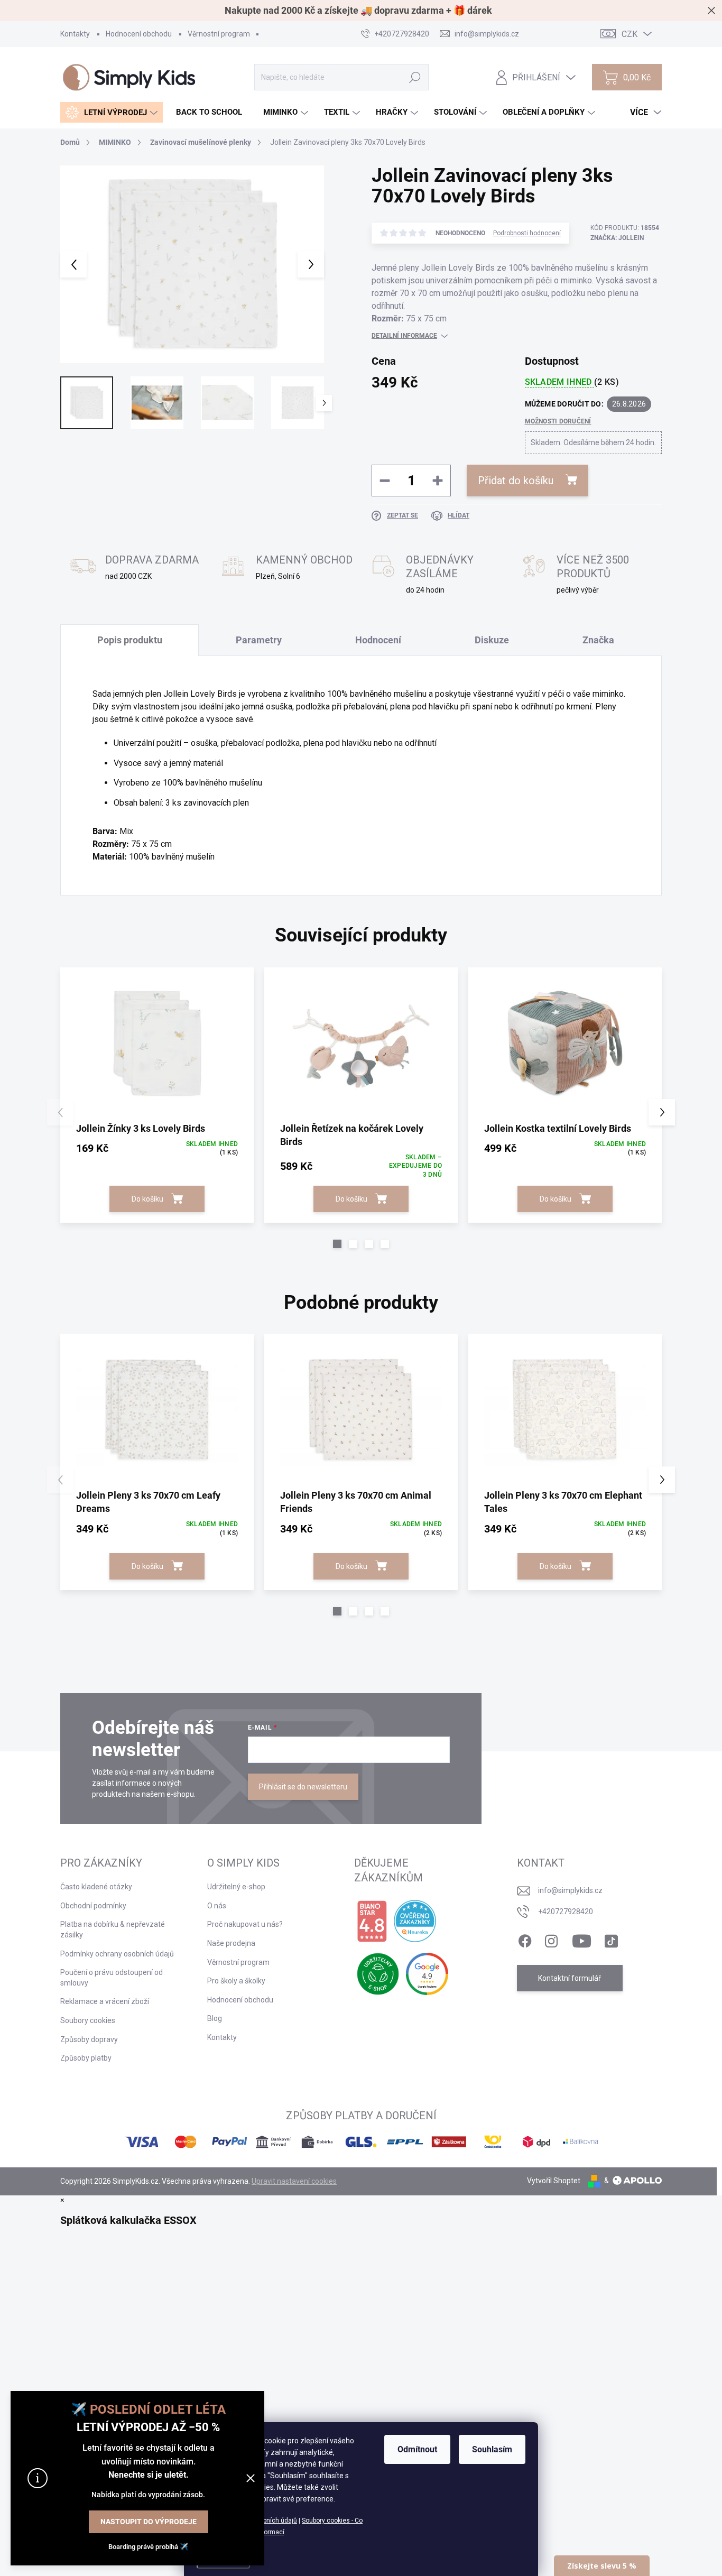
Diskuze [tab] (492, 640)
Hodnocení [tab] (378, 640)
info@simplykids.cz (570, 1890)
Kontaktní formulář (570, 1978)
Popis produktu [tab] (130, 640)
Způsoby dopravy (89, 2039)
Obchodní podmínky (93, 1906)
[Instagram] (551, 1939)
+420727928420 (566, 1912)
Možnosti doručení (558, 421)
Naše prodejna (231, 1943)
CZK (630, 34)
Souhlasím (492, 2449)
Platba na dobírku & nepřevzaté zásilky (113, 1929)
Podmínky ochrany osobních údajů (117, 1954)
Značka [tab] (598, 640)
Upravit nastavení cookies (294, 2181)
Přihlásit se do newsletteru (303, 1787)
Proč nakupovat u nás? (245, 1924)
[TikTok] (611, 1939)
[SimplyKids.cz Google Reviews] (427, 1974)
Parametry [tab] (259, 640)
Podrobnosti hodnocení (527, 233)
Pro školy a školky (236, 1981)
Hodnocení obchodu (139, 34)
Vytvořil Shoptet (554, 2181)
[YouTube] (582, 1939)
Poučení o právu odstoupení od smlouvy (112, 1978)
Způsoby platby (86, 2058)
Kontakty (75, 34)
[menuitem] (112, 112)
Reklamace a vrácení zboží (105, 2001)
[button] (337, 1244)
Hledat (415, 77)
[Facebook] (525, 1939)
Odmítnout (417, 2449)
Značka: (617, 238)
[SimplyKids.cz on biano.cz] (372, 1922)
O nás (217, 1906)
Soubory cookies (88, 2020)
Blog (215, 2018)
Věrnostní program (219, 34)
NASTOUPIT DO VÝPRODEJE (149, 2522)
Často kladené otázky (96, 1887)
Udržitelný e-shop (236, 1887)
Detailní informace (404, 336)
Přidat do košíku (516, 481)
